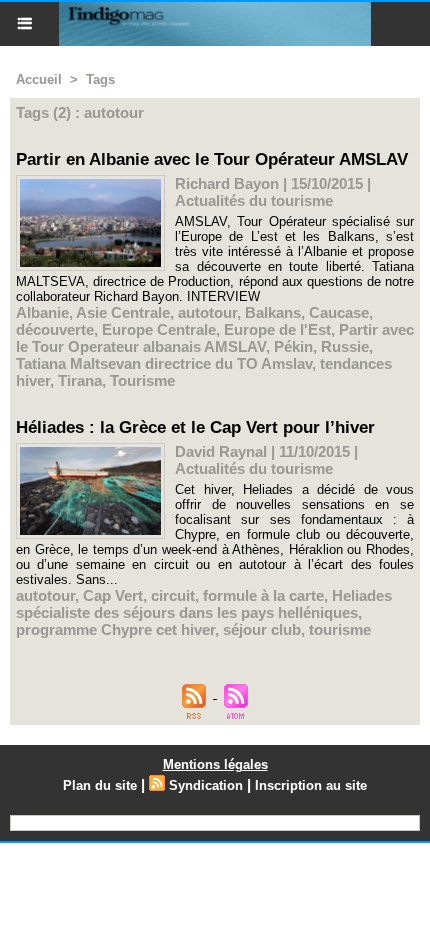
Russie (345, 346)
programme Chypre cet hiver (115, 629)
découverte (55, 329)
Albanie (42, 312)
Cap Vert (113, 595)
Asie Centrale (123, 312)
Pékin (293, 346)
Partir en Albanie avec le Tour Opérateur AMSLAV (212, 159)
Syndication (206, 785)
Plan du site (100, 785)
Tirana (80, 380)
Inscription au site (311, 785)
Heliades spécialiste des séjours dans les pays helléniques (204, 604)
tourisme (340, 629)
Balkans (273, 312)
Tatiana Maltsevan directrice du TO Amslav (164, 363)
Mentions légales (215, 764)
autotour (207, 312)
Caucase (339, 312)
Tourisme (142, 380)
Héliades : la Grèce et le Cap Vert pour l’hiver (195, 427)
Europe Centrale (159, 329)
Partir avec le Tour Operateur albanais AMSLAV (215, 338)
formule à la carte (263, 595)
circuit (173, 595)
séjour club (262, 629)
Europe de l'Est (277, 329)
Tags (100, 79)
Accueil (39, 79)
